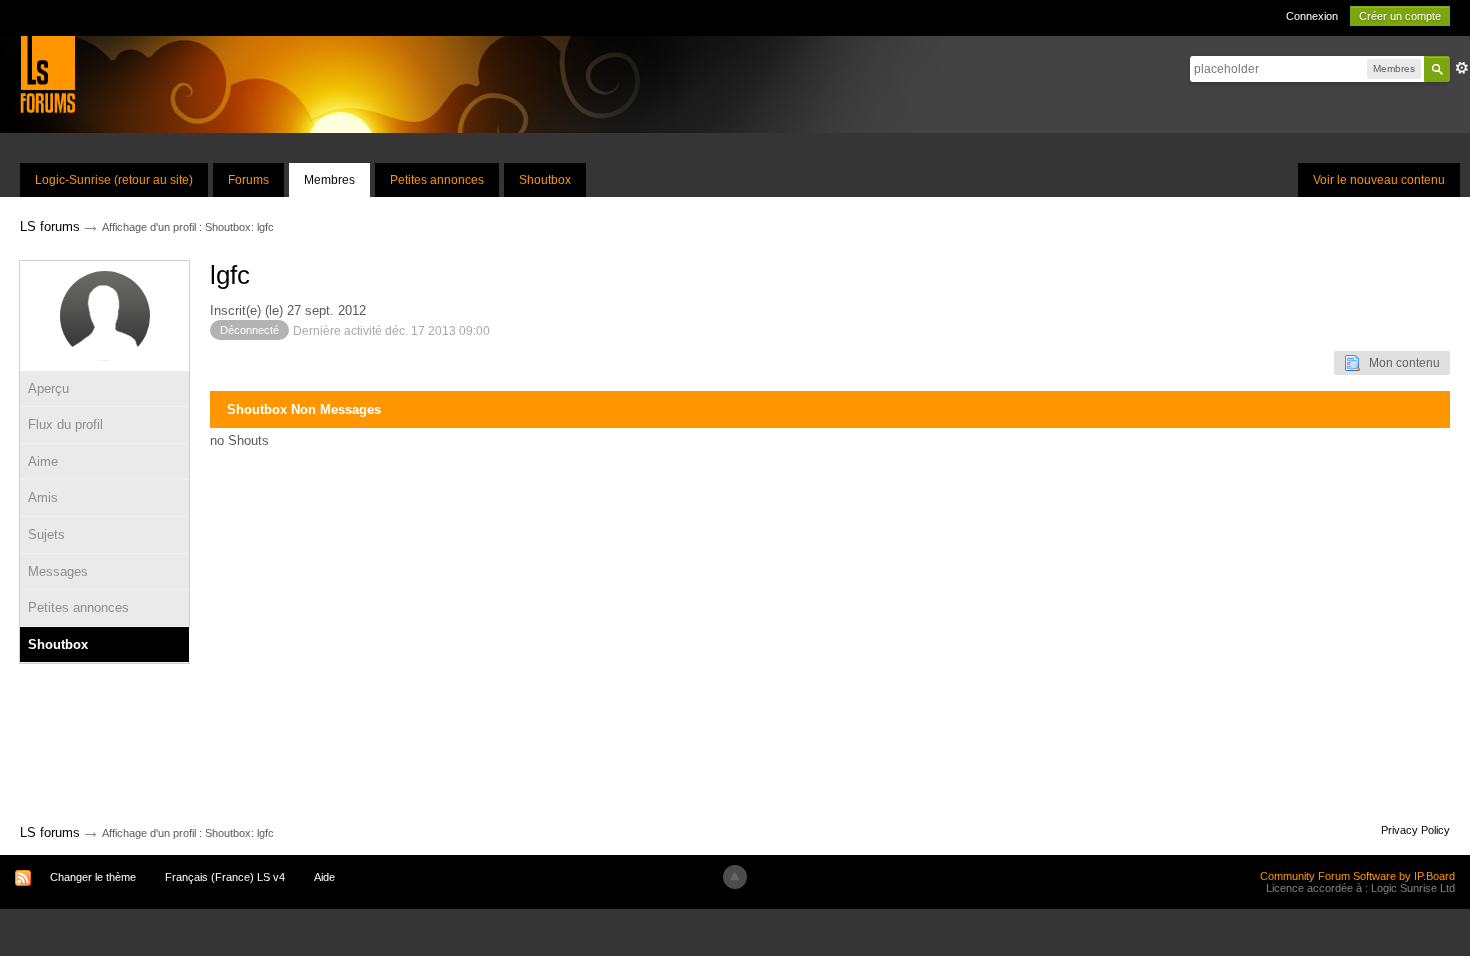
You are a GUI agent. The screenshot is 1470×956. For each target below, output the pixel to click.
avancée (1462, 68)
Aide (324, 877)
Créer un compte (1400, 16)
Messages (58, 571)
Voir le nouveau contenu (1379, 180)
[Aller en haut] (735, 877)
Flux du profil (65, 424)
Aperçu (48, 388)
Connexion (1312, 16)
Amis (43, 497)
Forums (248, 180)
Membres (329, 180)
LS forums (50, 832)
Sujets (46, 534)
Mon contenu (1400, 363)
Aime (43, 461)
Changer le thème (93, 877)
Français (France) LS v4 (225, 877)
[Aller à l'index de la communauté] (47, 73)
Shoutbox (545, 180)
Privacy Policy (1415, 830)
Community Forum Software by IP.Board (1357, 876)
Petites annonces (437, 180)
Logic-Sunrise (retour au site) (114, 180)
